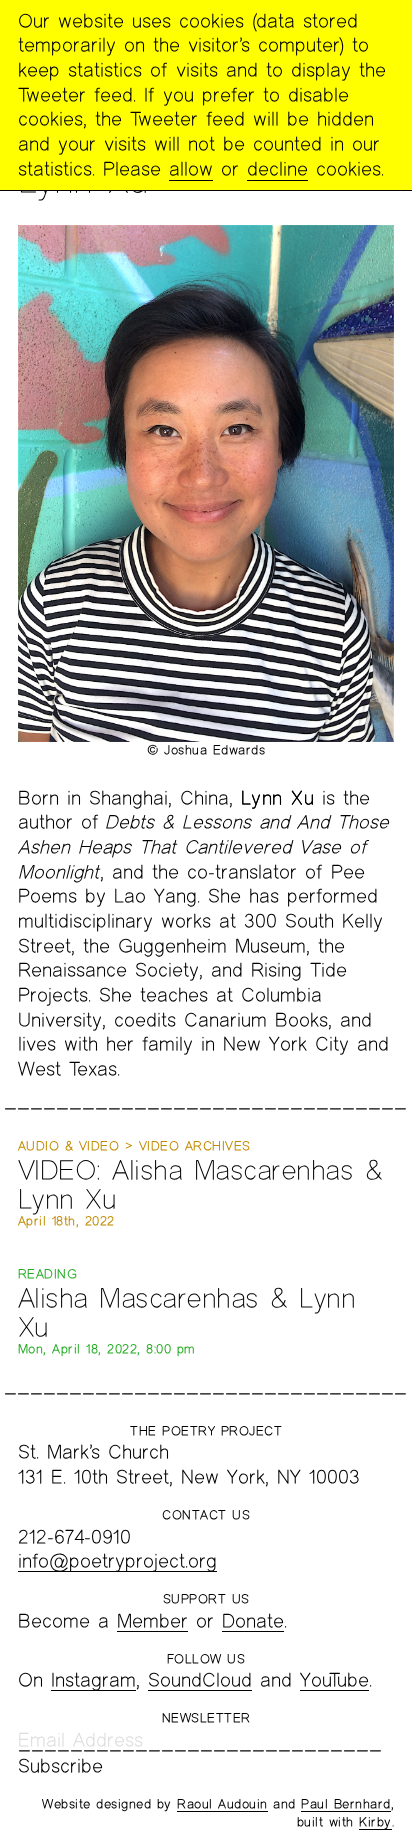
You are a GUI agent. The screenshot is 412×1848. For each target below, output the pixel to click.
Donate (253, 1620)
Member (152, 1620)
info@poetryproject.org (117, 1560)
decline (277, 168)
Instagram (93, 1679)
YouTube (334, 1679)
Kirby (375, 1822)
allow (191, 168)
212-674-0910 (74, 1536)
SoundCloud (200, 1679)
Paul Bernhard (346, 1804)
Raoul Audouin (222, 1804)
